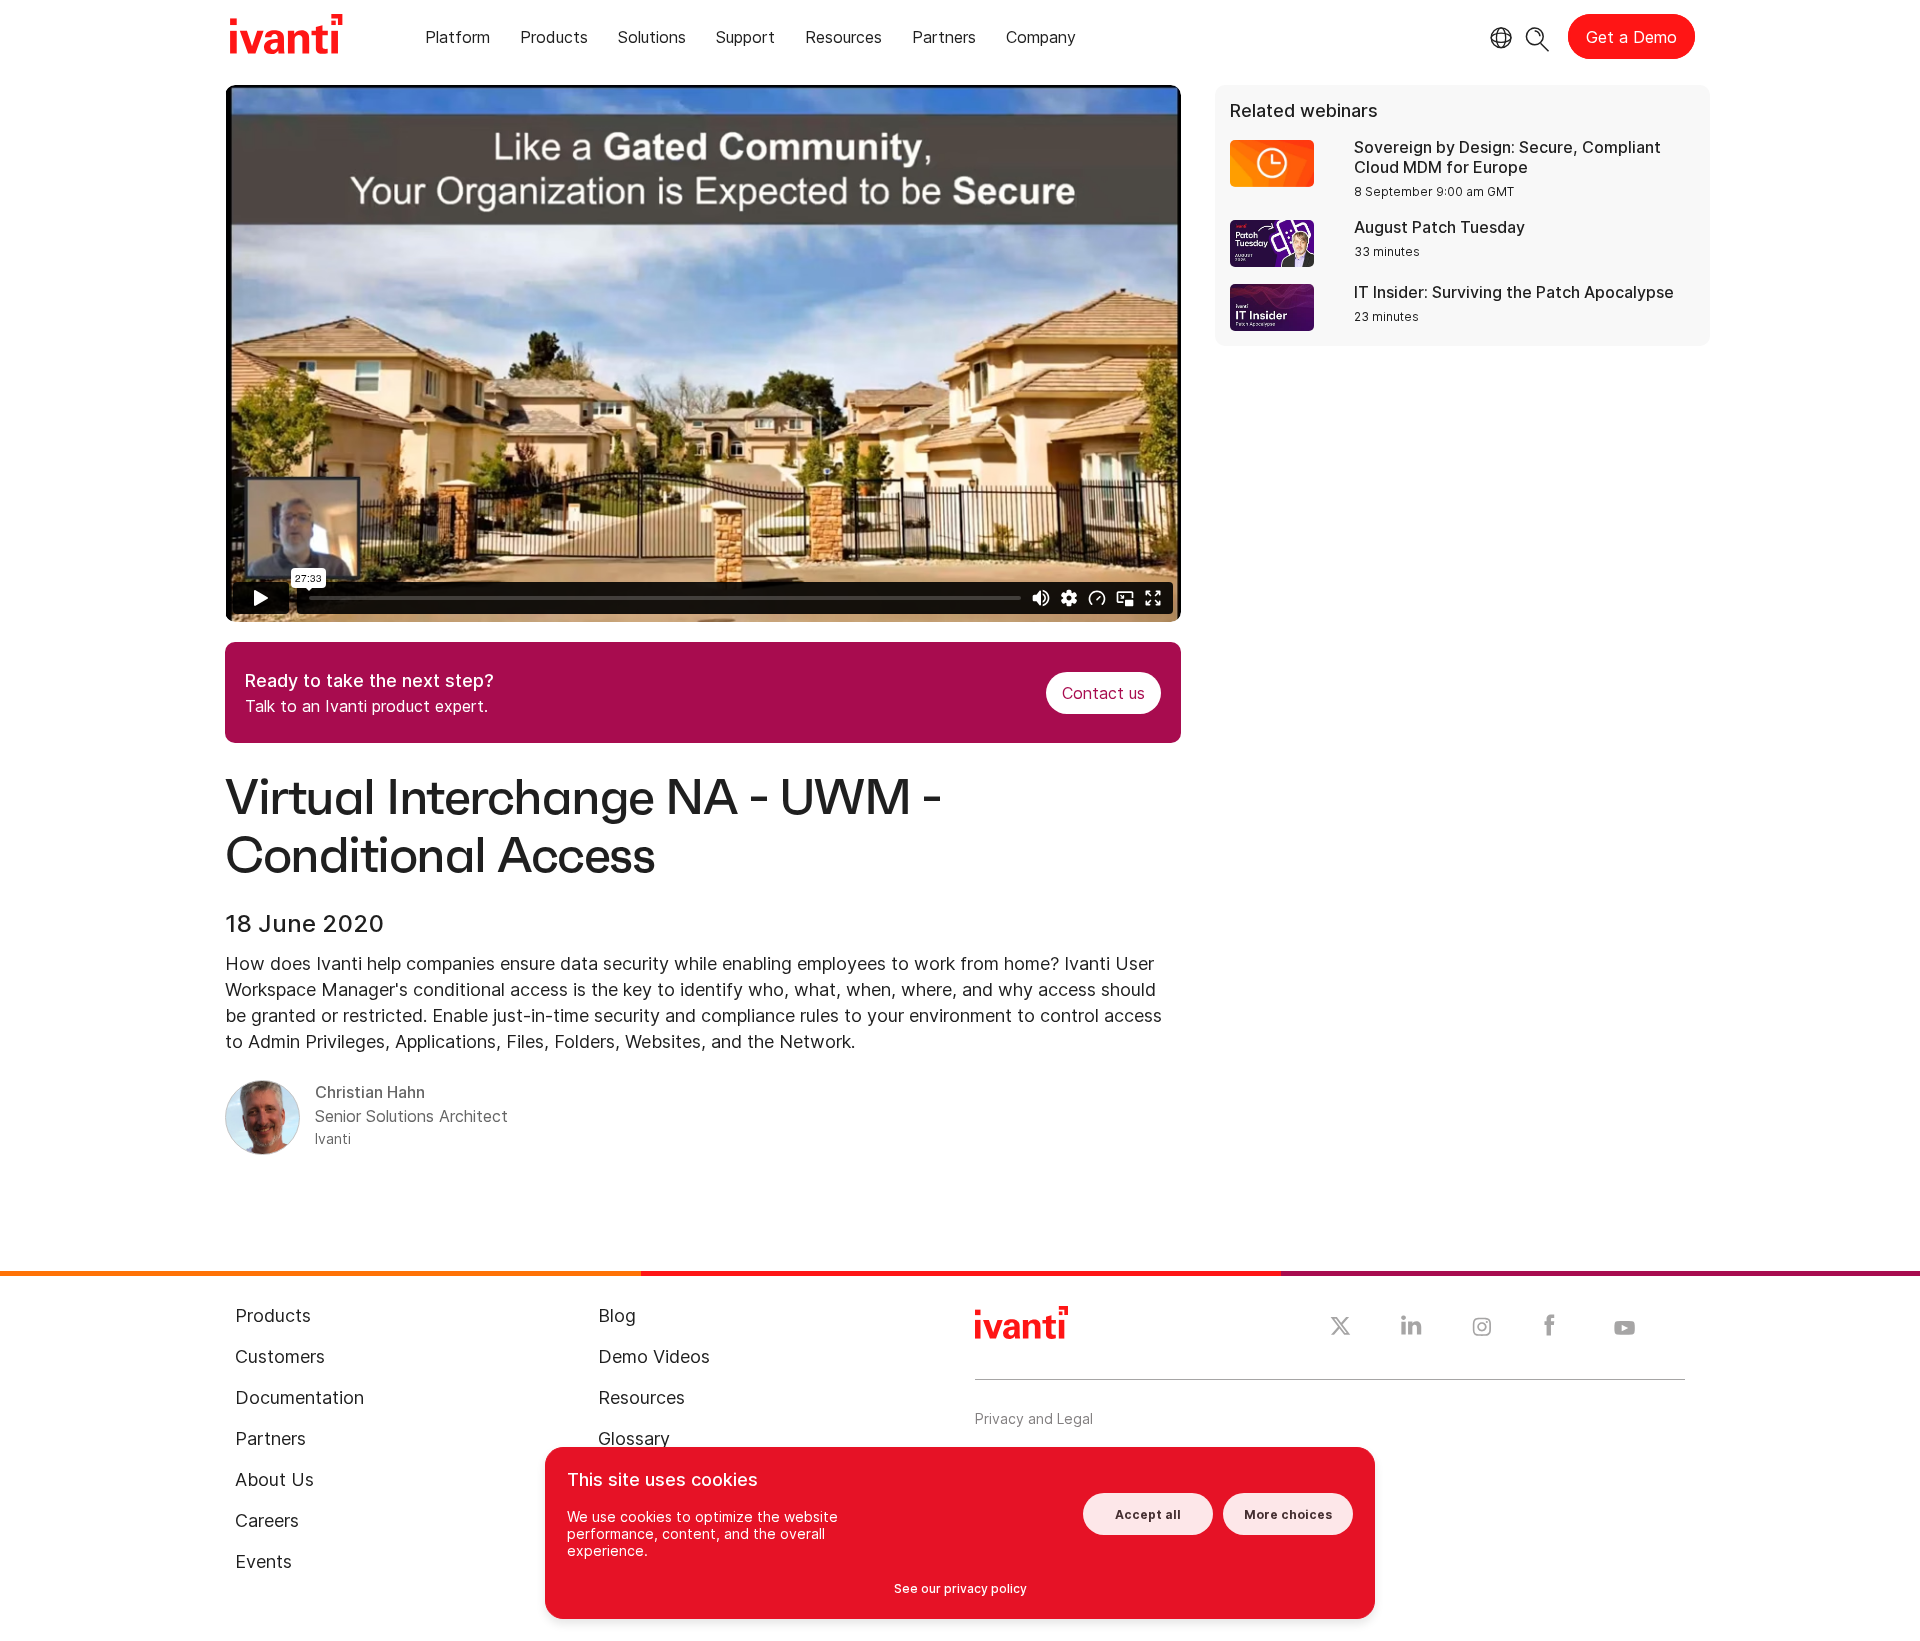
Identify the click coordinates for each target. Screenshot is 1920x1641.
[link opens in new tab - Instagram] (1482, 1330)
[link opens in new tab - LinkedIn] (1411, 1330)
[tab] (457, 40)
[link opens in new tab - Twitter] (1340, 1329)
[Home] (286, 37)
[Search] (1537, 36)
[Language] (1498, 38)
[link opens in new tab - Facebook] (1549, 1330)
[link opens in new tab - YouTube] (1624, 1329)
